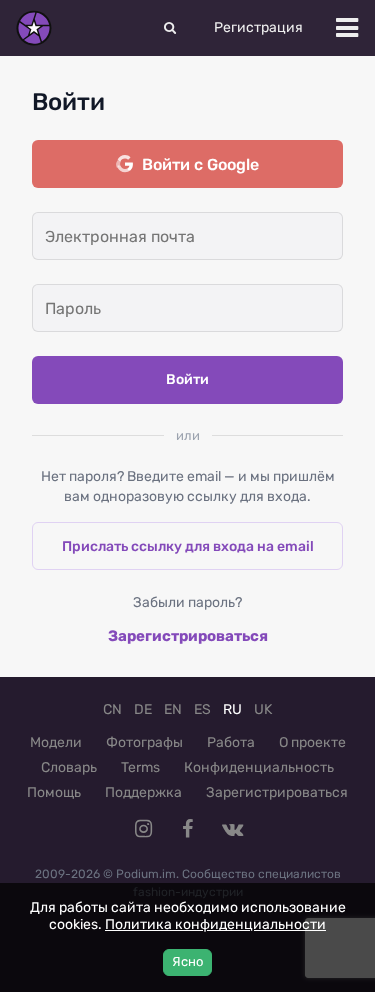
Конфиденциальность (259, 767)
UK (263, 709)
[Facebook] (188, 829)
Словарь (69, 767)
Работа (231, 742)
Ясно (187, 961)
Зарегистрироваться (188, 636)
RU (232, 709)
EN (173, 709)
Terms (140, 767)
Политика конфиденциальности (215, 924)
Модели (56, 742)
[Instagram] (144, 829)
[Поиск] (170, 28)
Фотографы (144, 742)
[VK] (232, 829)
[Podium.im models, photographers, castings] (34, 28)
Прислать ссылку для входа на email (188, 546)
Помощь (54, 792)
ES (202, 709)
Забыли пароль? (187, 602)
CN (112, 709)
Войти (187, 379)
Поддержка (143, 792)
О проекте (312, 742)
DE (143, 709)
